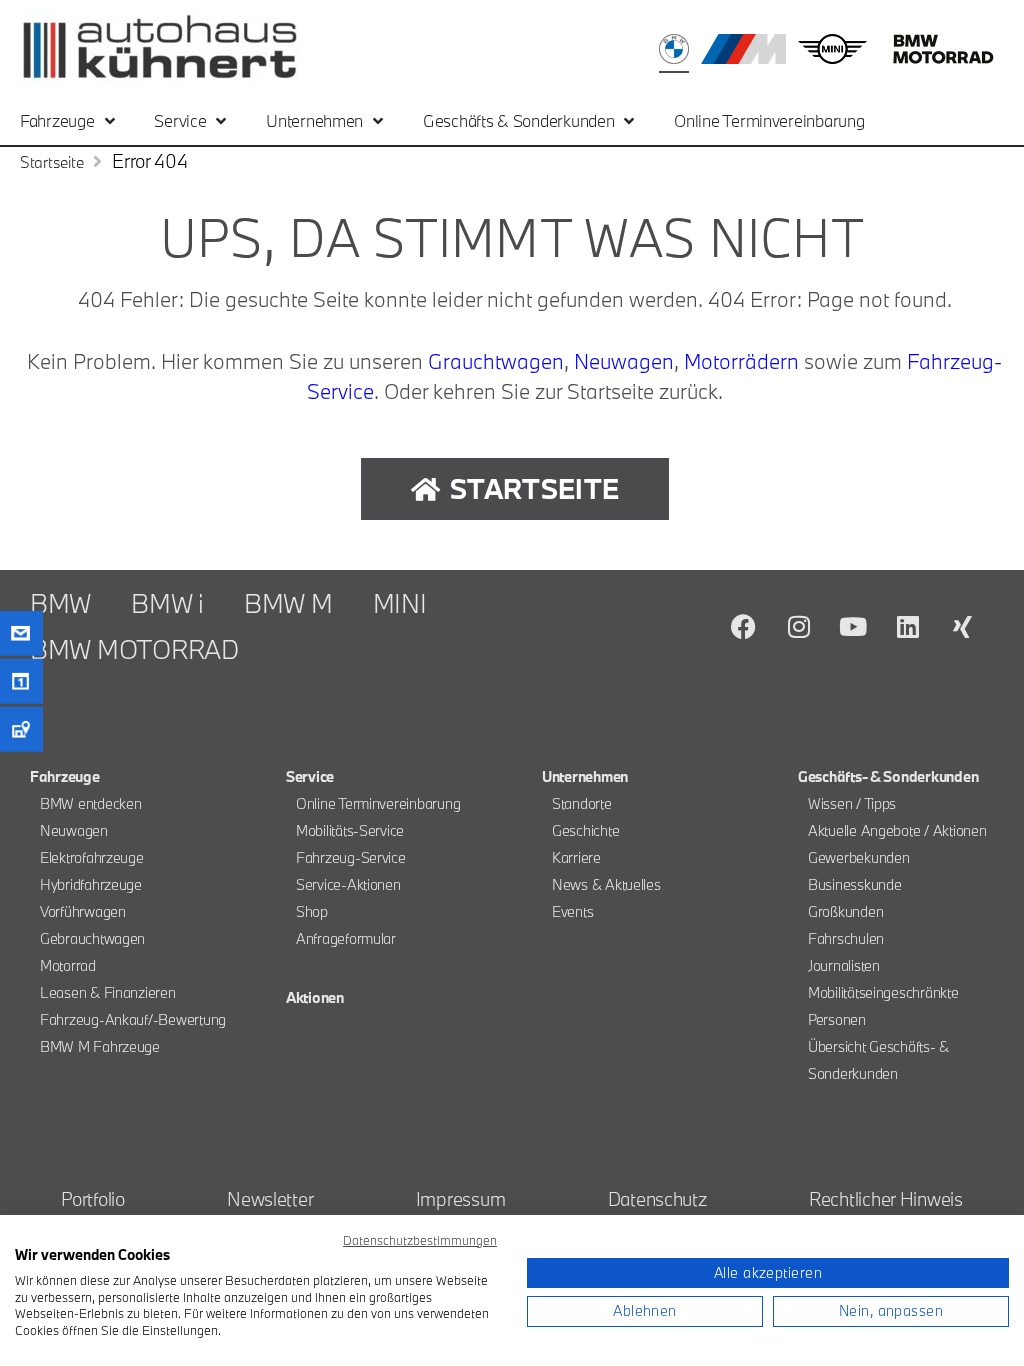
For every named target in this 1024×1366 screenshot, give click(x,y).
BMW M (288, 603)
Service (180, 120)
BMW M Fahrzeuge (100, 1046)
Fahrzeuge (57, 120)
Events (572, 911)
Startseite (51, 162)
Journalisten (844, 965)
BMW (60, 603)
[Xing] (963, 626)
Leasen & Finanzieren (108, 992)
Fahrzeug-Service (351, 857)
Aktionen (315, 997)
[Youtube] (853, 626)
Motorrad (68, 965)
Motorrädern (741, 361)
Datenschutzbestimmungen (420, 1240)
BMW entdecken (91, 803)
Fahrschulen (846, 938)
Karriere (576, 857)
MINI (400, 603)
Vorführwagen (83, 911)
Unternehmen (314, 120)
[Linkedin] (908, 626)
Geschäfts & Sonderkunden (519, 120)
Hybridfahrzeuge (91, 884)
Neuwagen (624, 361)
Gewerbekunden (859, 857)
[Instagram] (799, 626)
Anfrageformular (346, 938)
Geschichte (585, 830)
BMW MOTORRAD (134, 649)
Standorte (582, 803)
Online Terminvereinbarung (769, 120)
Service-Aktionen (348, 884)
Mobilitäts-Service (350, 830)
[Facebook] (744, 626)
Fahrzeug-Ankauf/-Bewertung (133, 1019)
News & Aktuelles (606, 884)
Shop (312, 911)
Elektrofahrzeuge (92, 857)
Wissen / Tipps (852, 803)
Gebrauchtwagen (92, 938)
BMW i (167, 603)
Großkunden (845, 911)
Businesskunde (855, 884)
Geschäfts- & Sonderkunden (888, 776)
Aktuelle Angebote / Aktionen (897, 830)
